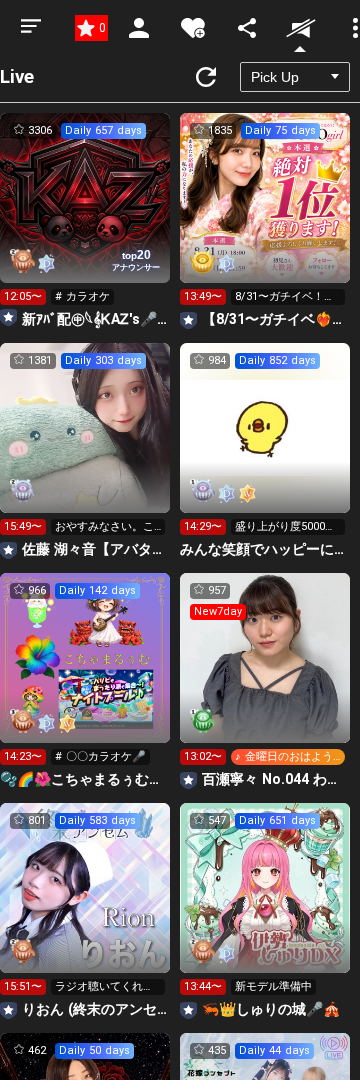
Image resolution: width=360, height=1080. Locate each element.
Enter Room (85, 216)
